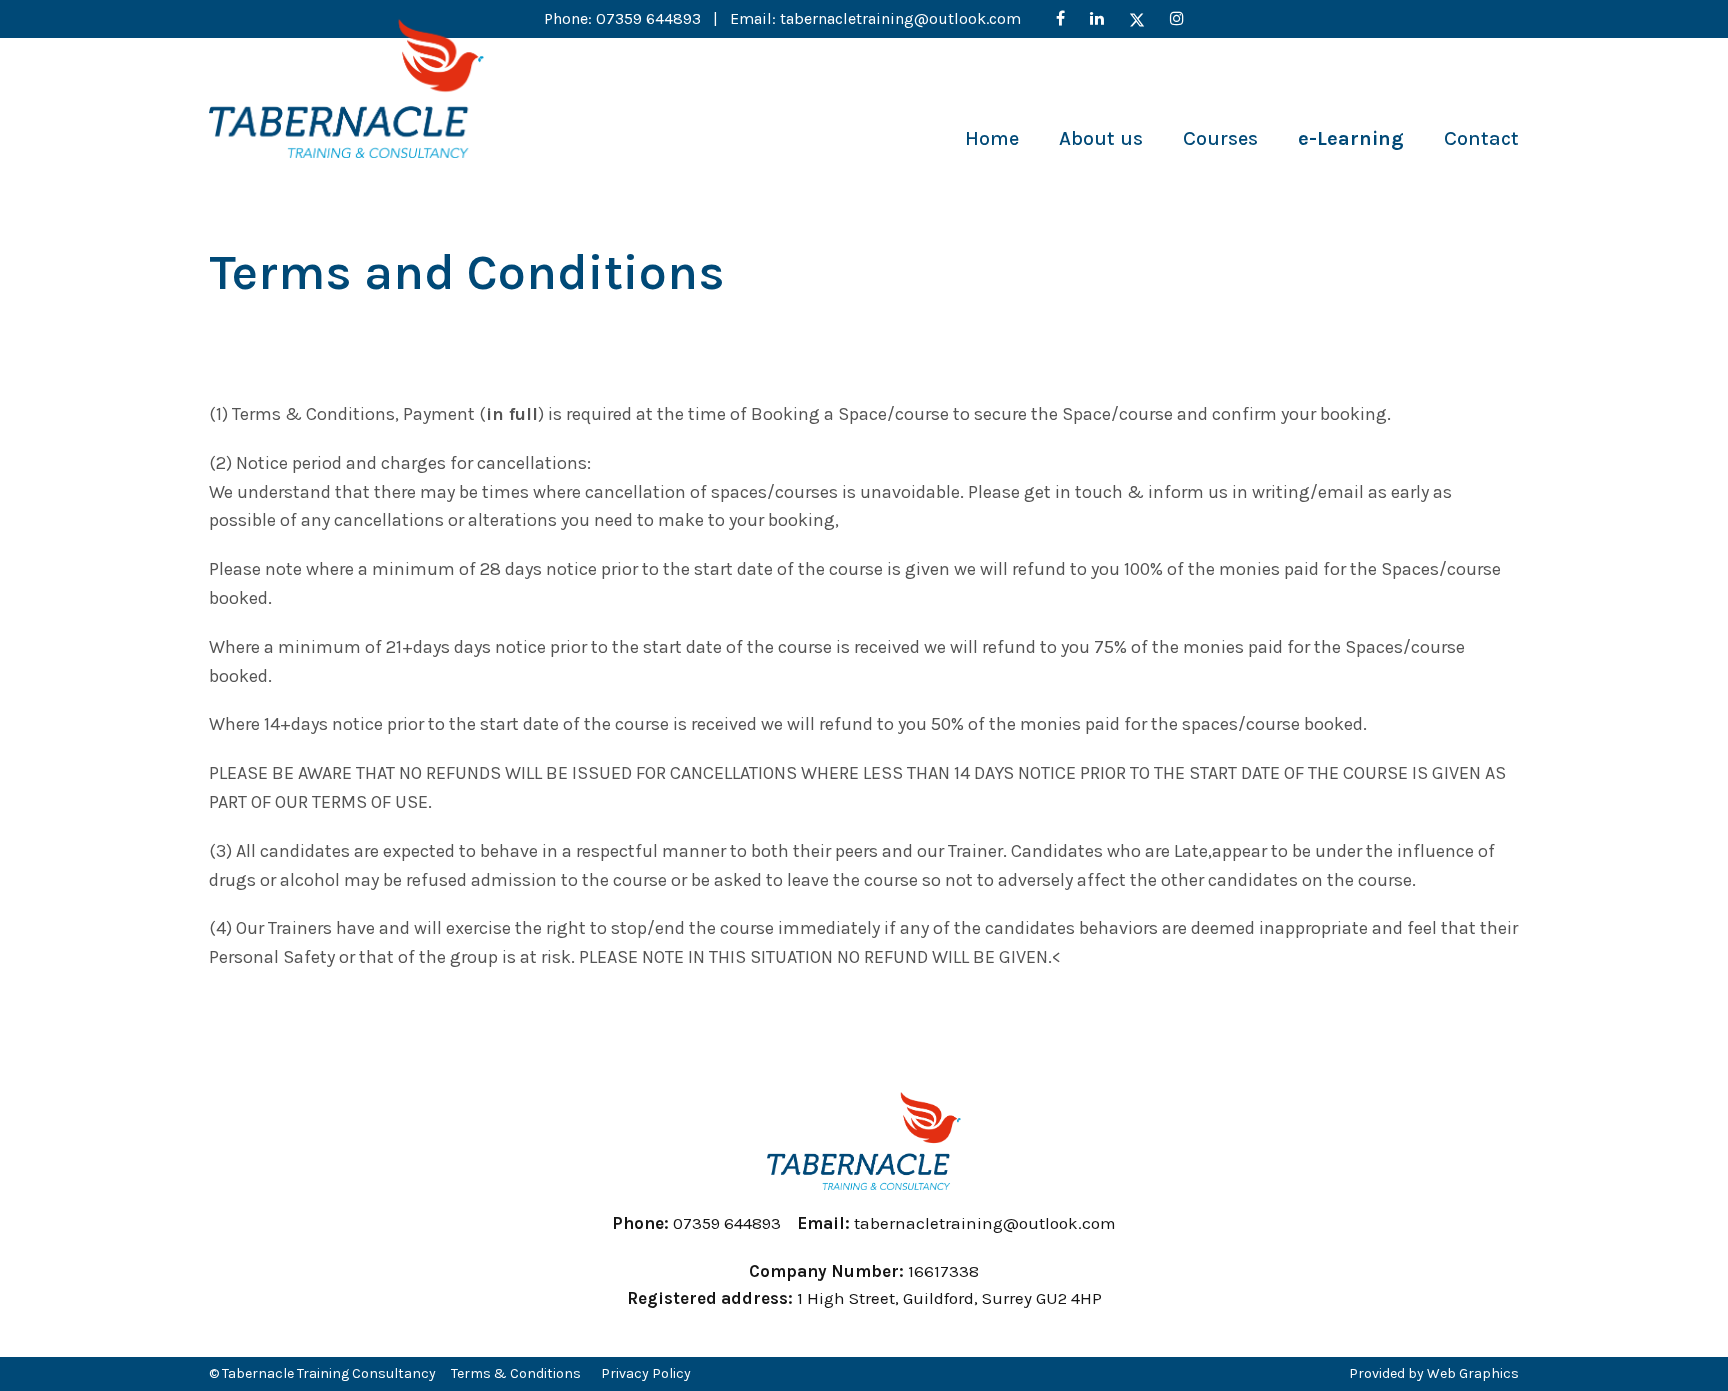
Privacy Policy (646, 1373)
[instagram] (1177, 18)
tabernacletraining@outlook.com (900, 18)
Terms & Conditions (516, 1373)
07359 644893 (650, 18)
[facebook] (1060, 18)
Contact (1481, 138)
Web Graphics (1473, 1373)
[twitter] (1137, 18)
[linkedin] (1097, 18)
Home (992, 138)
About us (1101, 138)
